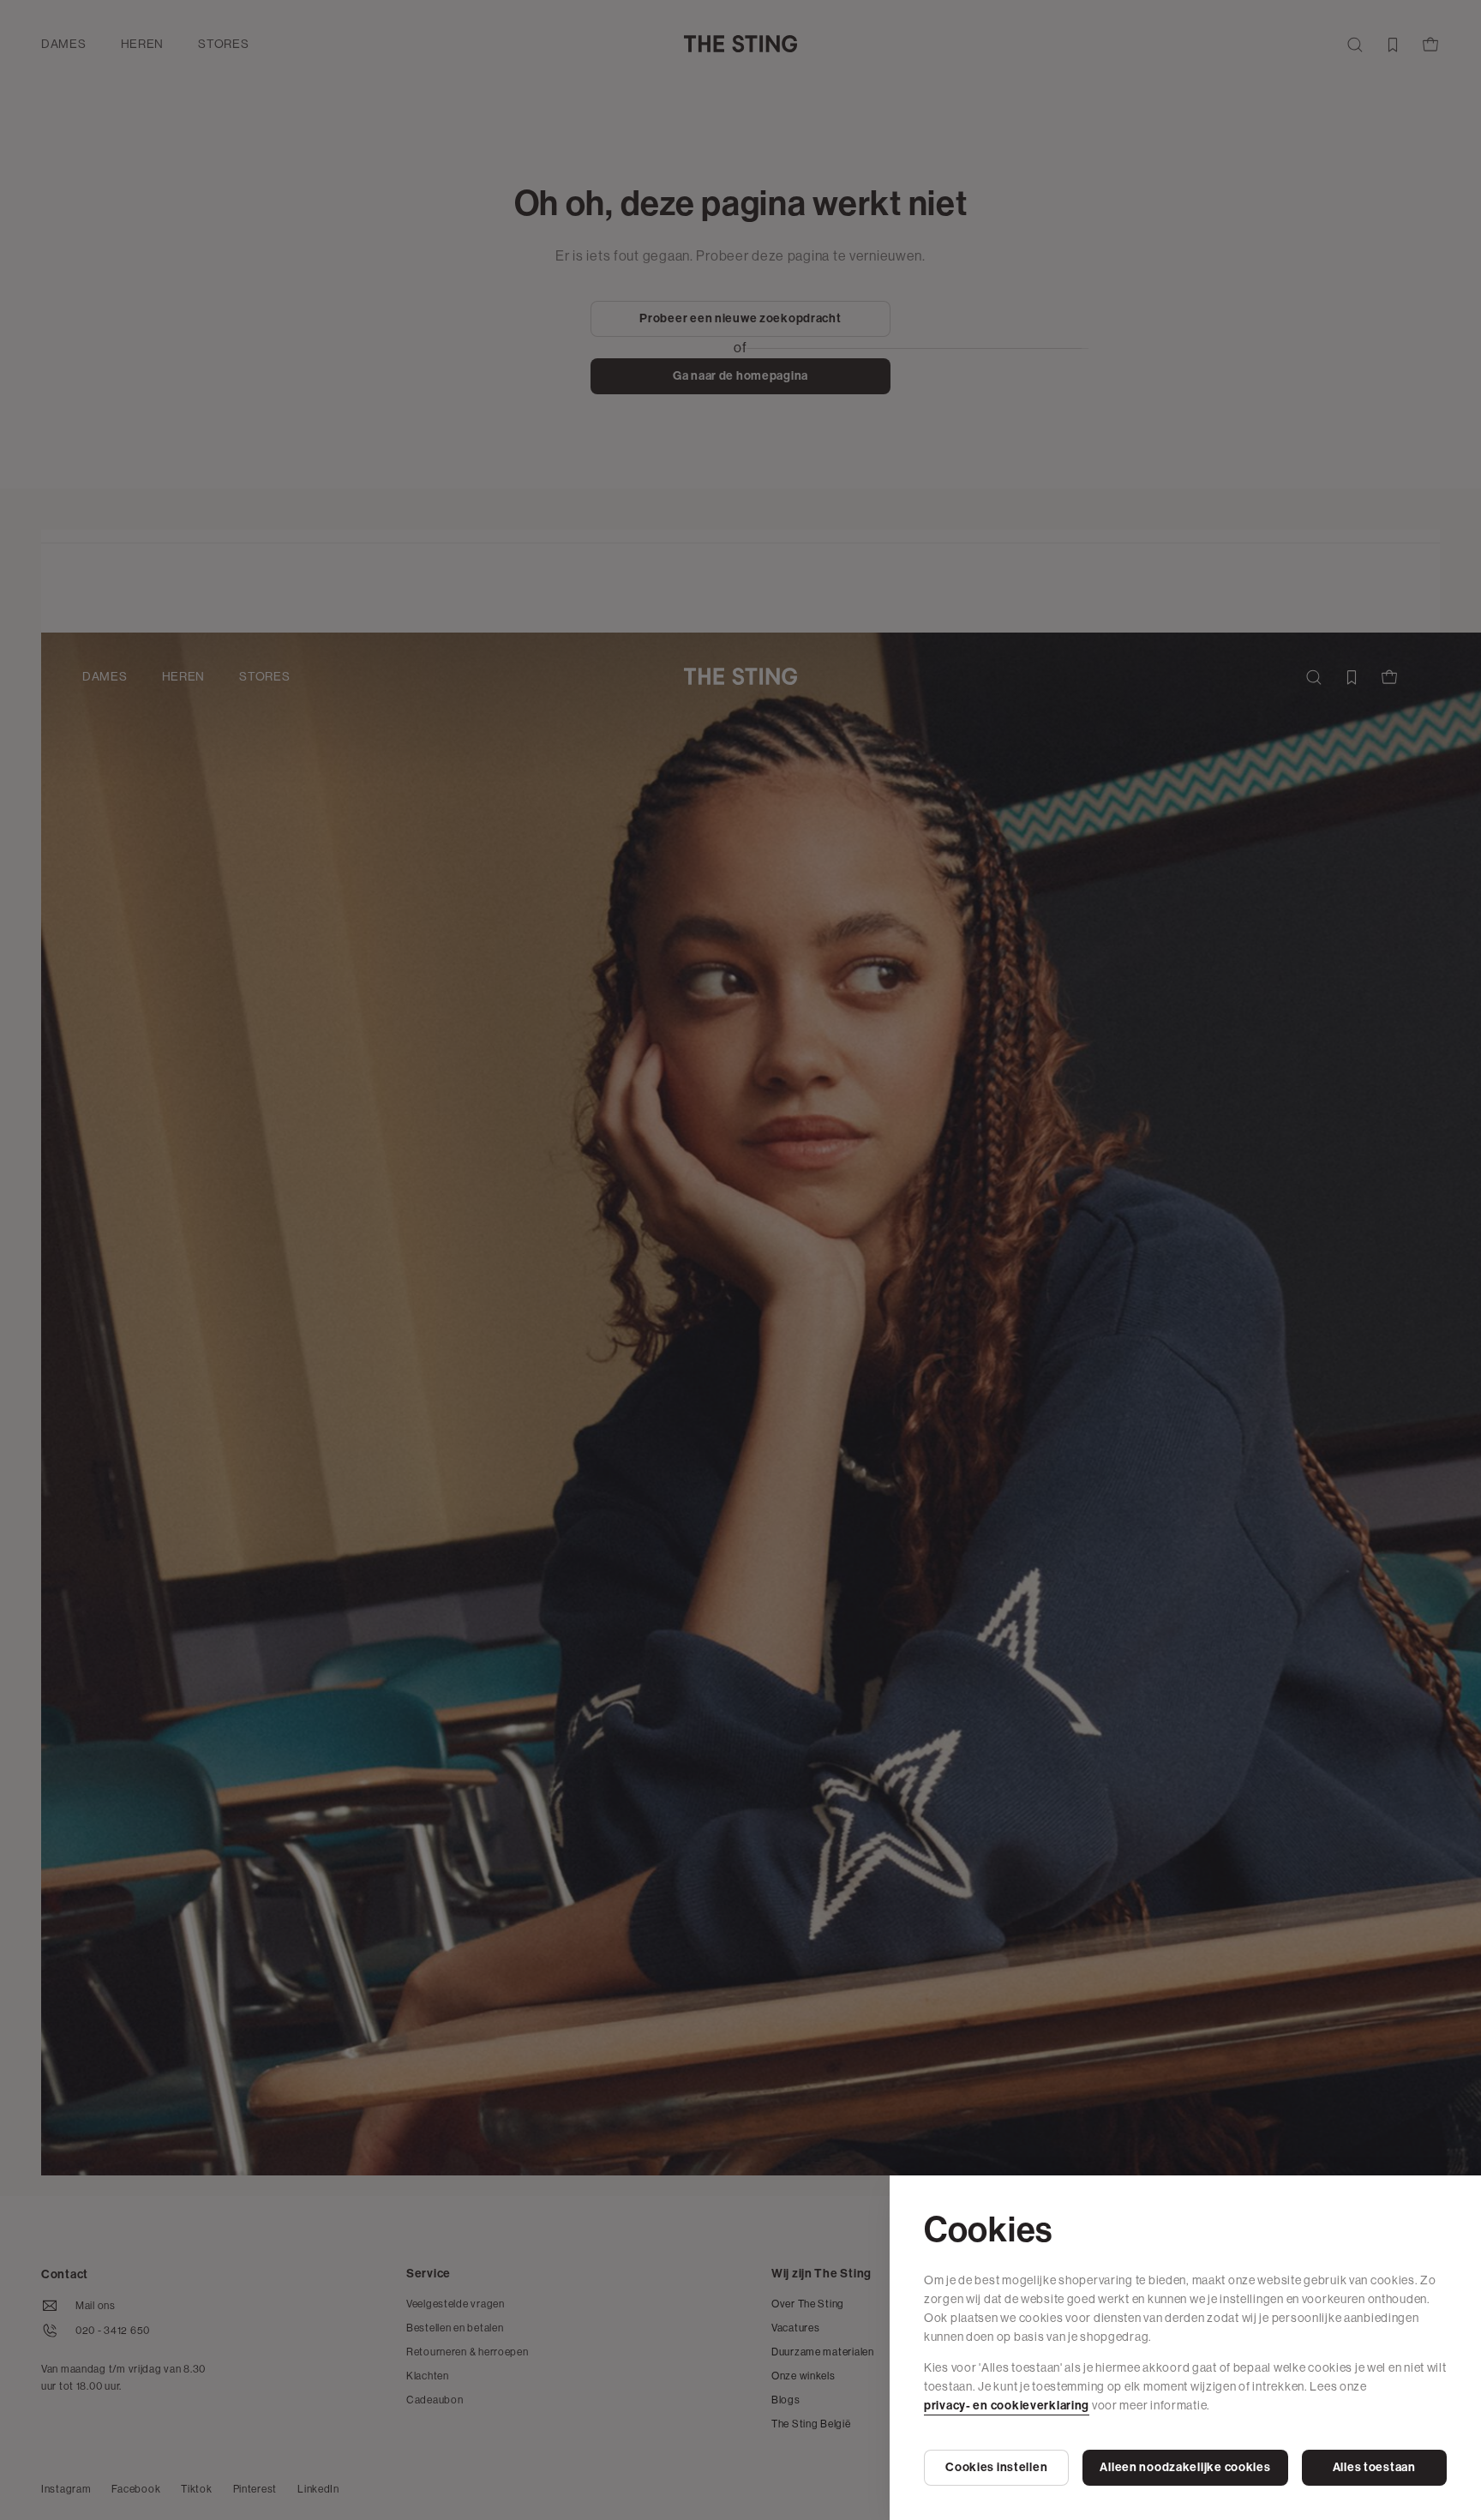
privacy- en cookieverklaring (1007, 2406)
